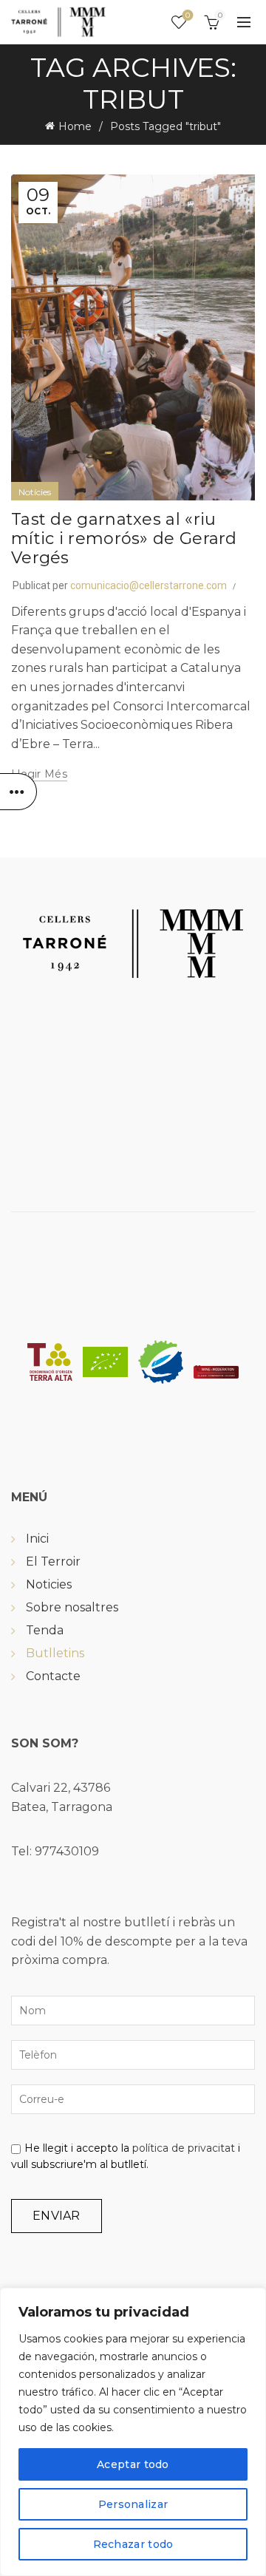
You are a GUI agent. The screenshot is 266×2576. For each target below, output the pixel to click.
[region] (133, 2432)
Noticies (49, 1584)
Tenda (45, 1630)
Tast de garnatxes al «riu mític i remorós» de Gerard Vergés (124, 539)
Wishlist (188, 16)
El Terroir (53, 1561)
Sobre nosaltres (72, 1607)
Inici (37, 1539)
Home (75, 126)
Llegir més (39, 774)
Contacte (53, 1676)
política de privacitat (184, 2148)
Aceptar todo (133, 2464)
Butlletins (55, 1653)
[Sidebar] (18, 792)
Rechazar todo (133, 2544)
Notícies (35, 492)
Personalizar (133, 2504)
